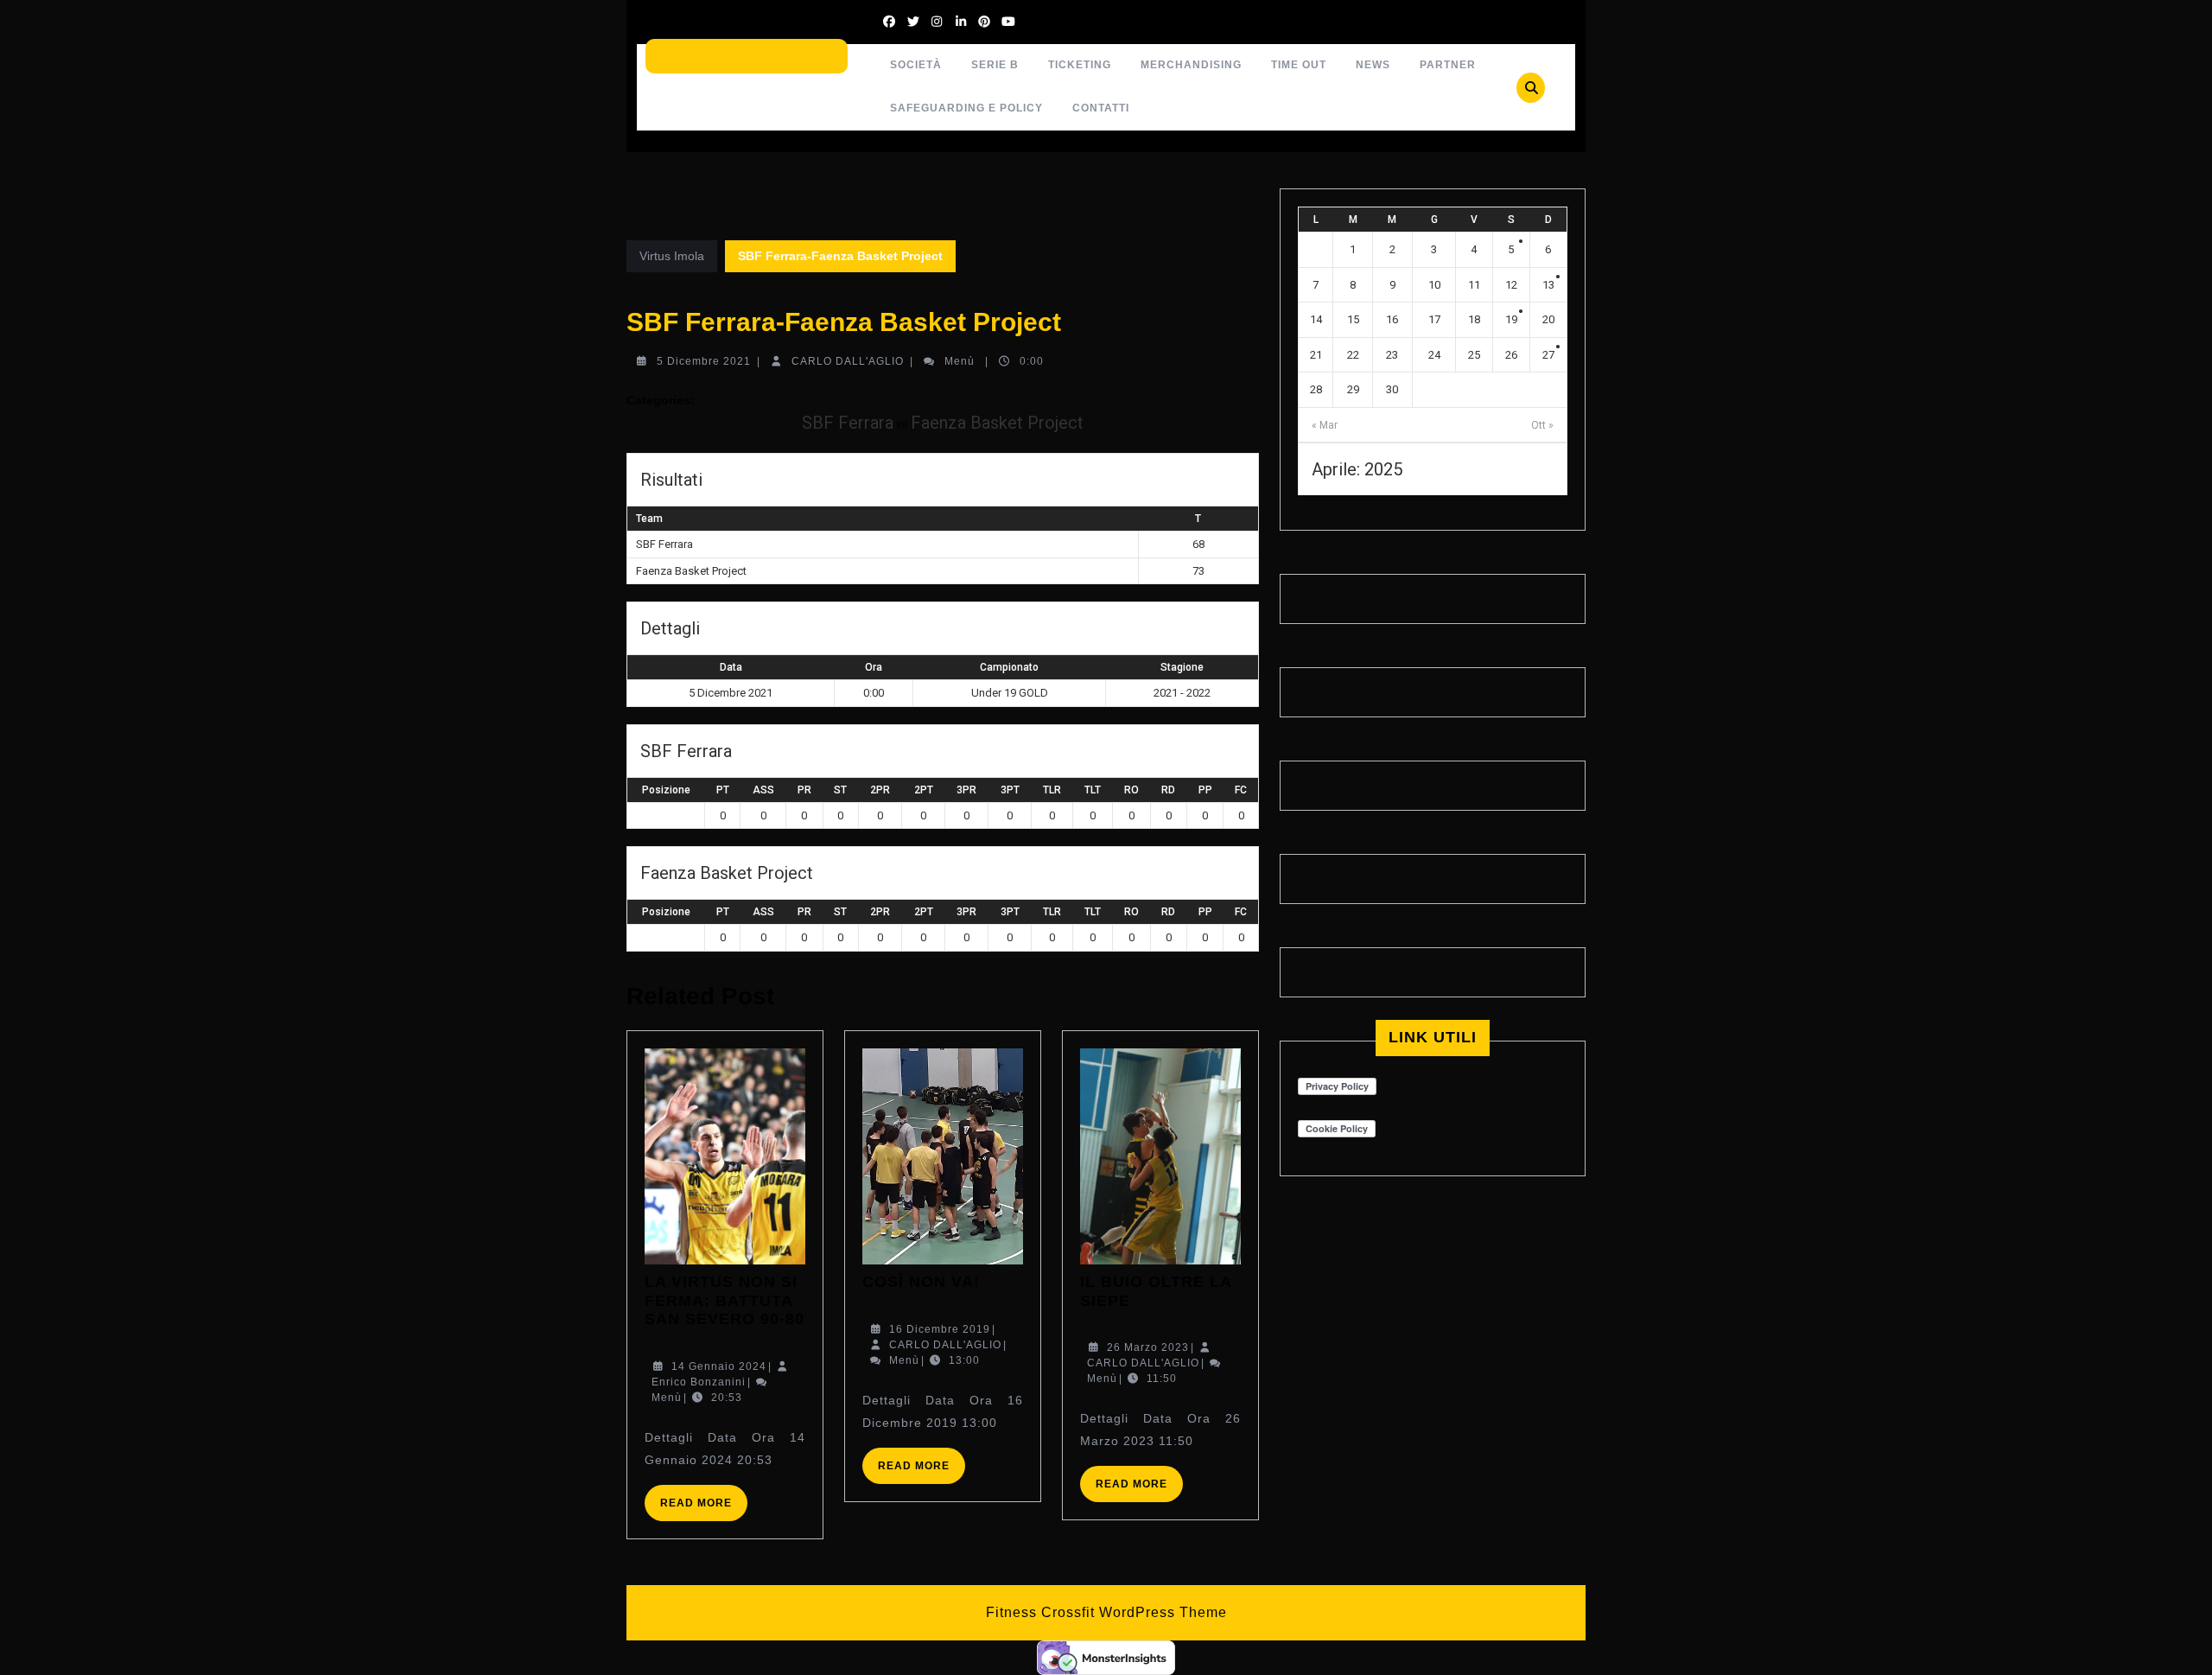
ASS (763, 790)
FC (1241, 790)
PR (804, 790)
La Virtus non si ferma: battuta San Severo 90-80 (725, 1300)
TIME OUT (1299, 65)
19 (1511, 319)
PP (1205, 790)
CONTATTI (1101, 108)
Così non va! (921, 1282)
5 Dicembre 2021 (704, 361)
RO (1131, 790)
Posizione (666, 790)
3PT (1010, 790)
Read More (704, 1509)
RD (1168, 790)
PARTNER (1448, 65)
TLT (1093, 790)
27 (1548, 355)
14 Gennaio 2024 (719, 1366)
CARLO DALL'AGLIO (848, 361)
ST (840, 790)
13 (1548, 285)
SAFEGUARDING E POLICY (966, 108)
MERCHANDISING (1191, 65)
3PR (966, 790)
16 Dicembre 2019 (940, 1329)
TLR (1052, 790)
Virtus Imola (672, 256)
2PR (880, 790)
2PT (924, 790)
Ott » (1542, 425)
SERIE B (995, 65)
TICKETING (1080, 65)
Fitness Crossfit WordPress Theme (1106, 1612)
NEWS (1373, 65)
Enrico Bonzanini (699, 1382)
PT (723, 790)
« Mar (1325, 425)
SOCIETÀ (916, 65)
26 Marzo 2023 (1148, 1347)
